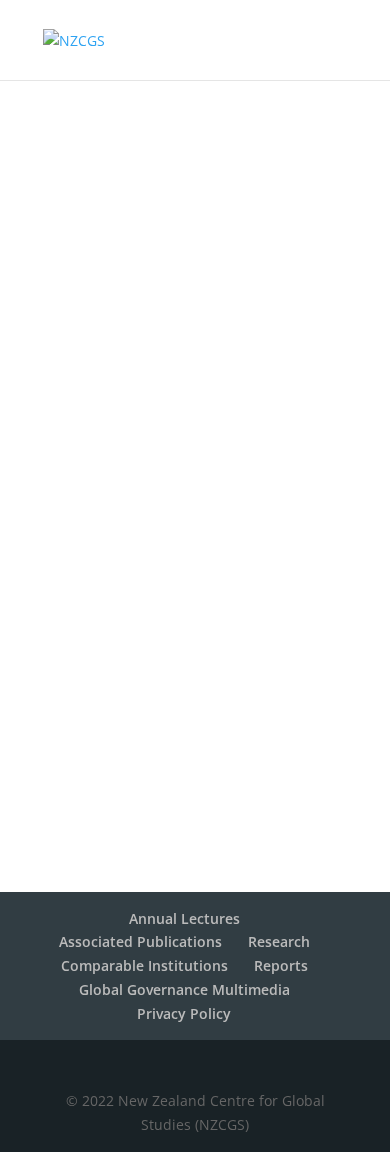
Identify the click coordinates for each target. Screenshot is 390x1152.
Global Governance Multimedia (184, 989)
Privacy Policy (184, 1013)
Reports (281, 965)
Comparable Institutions (144, 965)
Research (279, 941)
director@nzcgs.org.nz (195, 451)
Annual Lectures (184, 918)
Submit (296, 830)
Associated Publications (140, 941)
